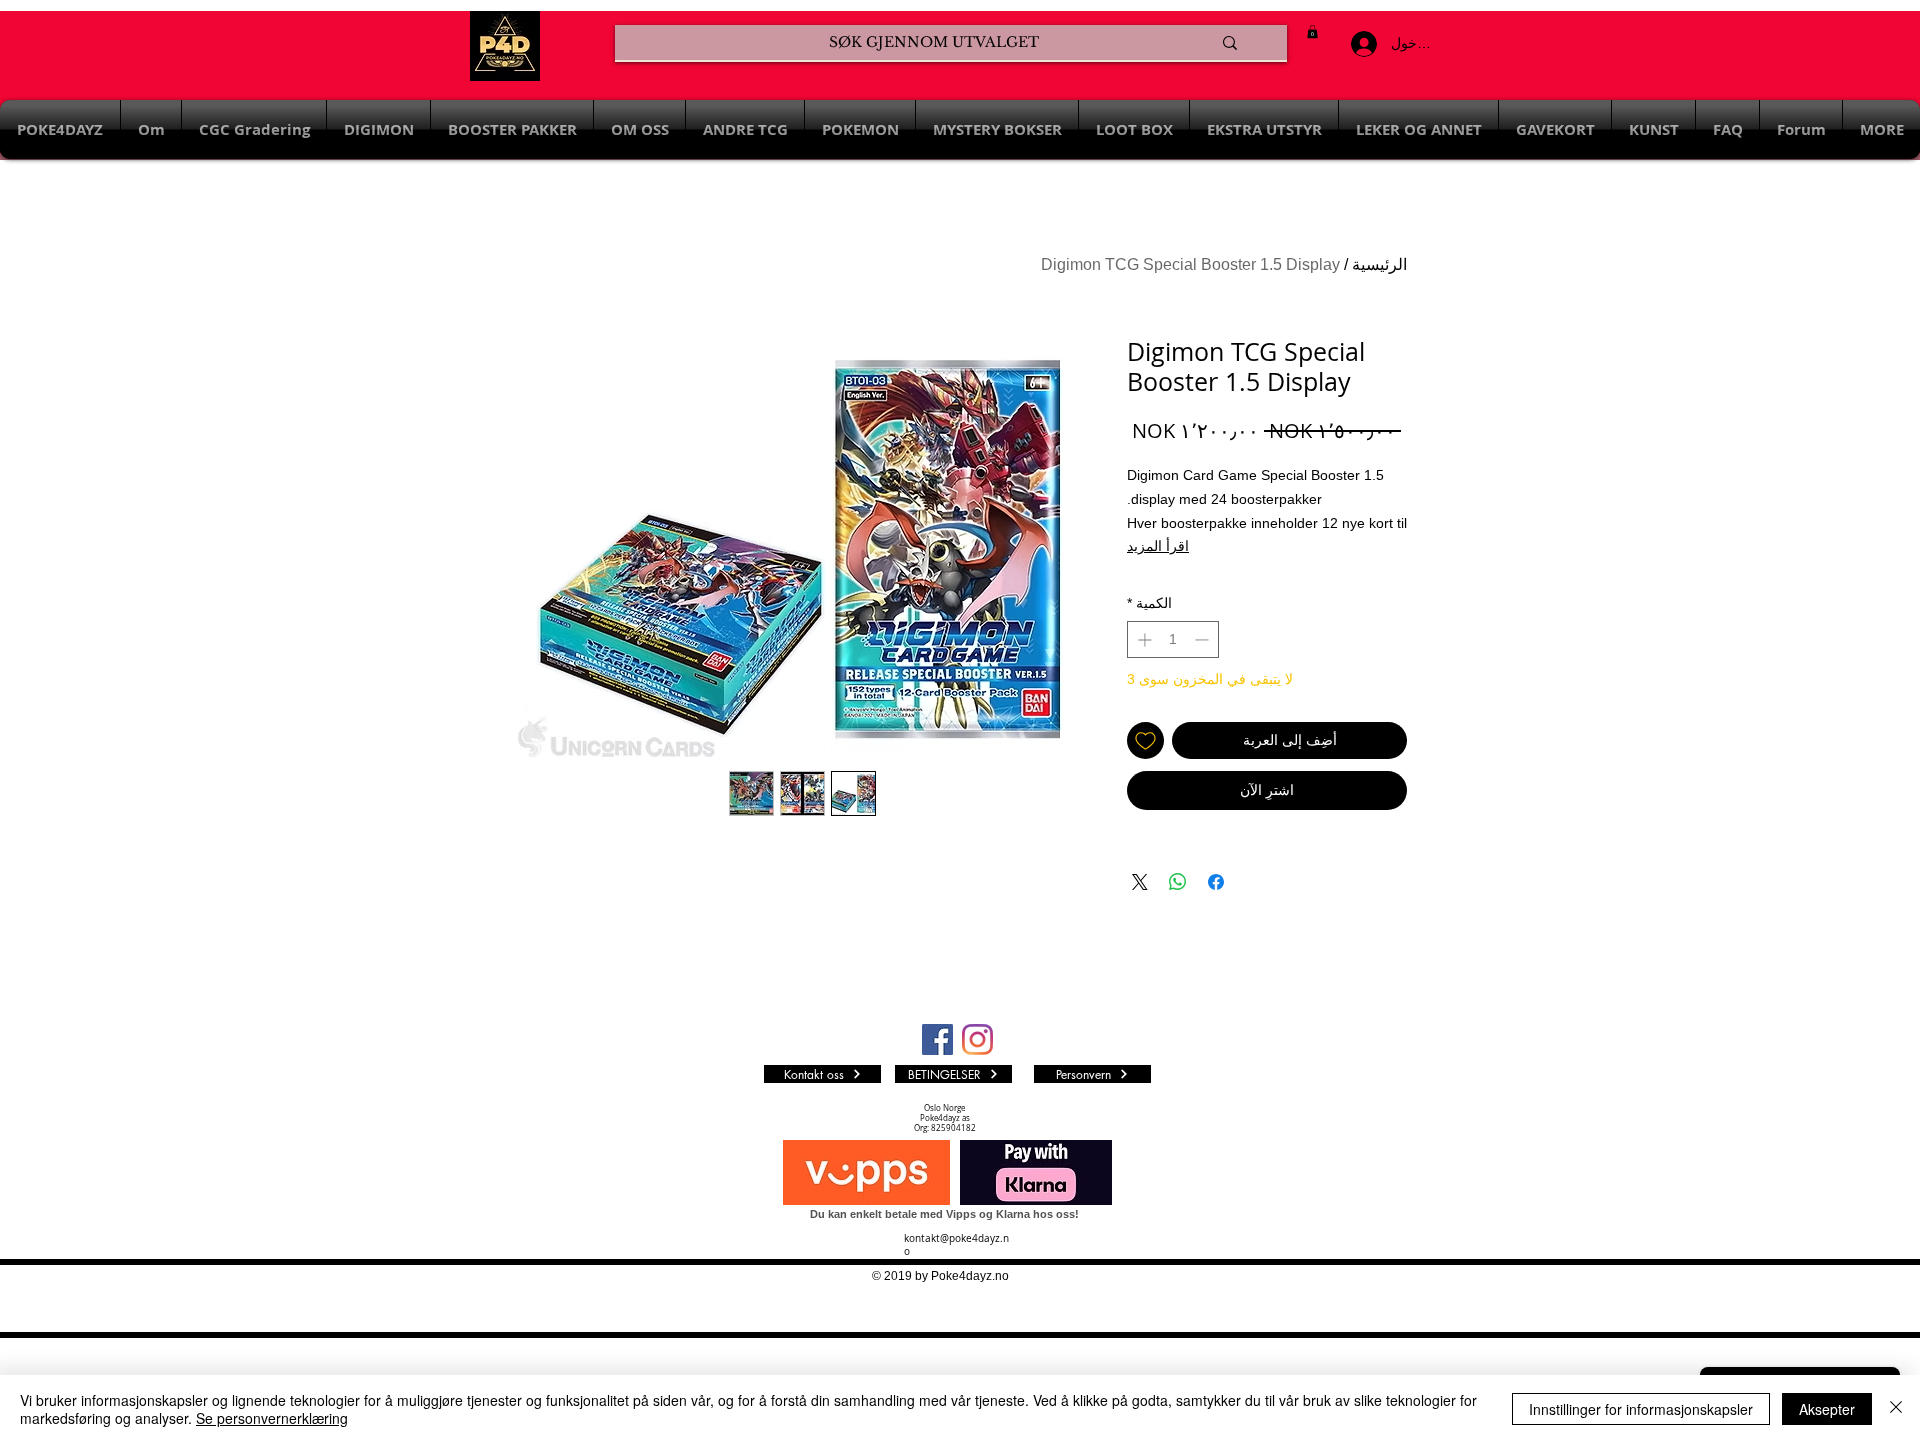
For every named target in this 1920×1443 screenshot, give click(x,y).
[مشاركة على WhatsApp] (1178, 882)
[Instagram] (977, 1039)
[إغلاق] (1896, 1409)
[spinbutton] (1173, 639)
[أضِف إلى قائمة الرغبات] (1145, 740)
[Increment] (1142, 639)
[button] (1312, 31)
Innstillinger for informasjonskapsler (1641, 1409)
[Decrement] (1203, 639)
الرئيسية (1379, 264)
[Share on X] (1140, 882)
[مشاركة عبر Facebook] (1216, 882)
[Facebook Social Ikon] (937, 1039)
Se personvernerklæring (272, 1418)
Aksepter (1827, 1409)
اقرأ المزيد (1158, 546)
